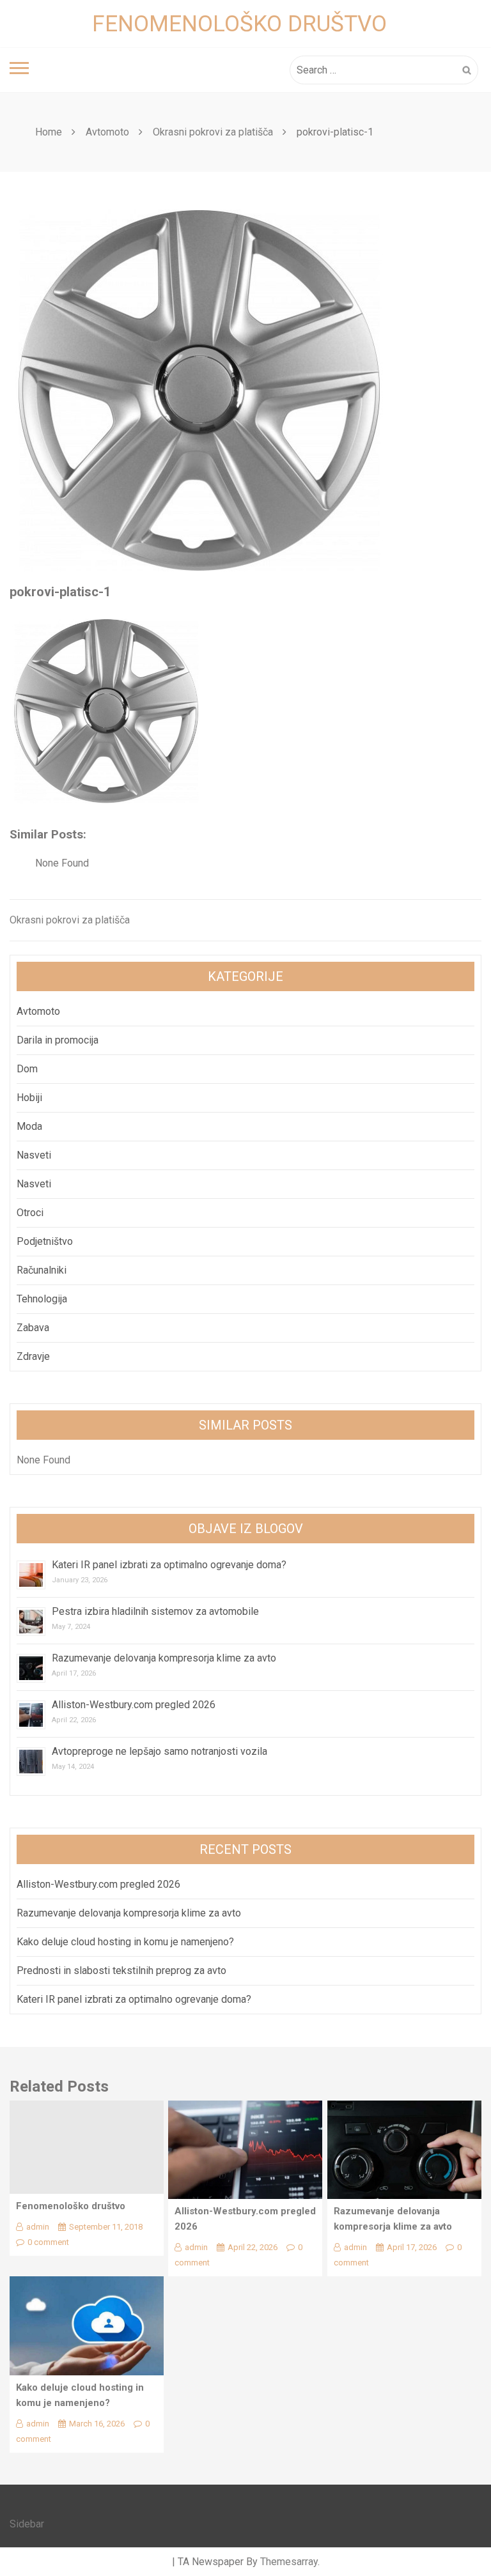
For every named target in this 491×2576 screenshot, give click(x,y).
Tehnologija (42, 1299)
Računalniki (42, 1270)
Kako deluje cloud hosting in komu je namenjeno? (125, 1942)
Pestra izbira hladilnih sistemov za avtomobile (155, 1611)
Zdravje (33, 1356)
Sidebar (27, 2524)
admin (38, 2227)
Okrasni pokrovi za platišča (70, 920)
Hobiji (29, 1098)
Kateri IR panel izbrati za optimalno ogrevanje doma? (169, 1565)
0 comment (48, 2242)
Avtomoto (38, 1011)
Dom (27, 1069)
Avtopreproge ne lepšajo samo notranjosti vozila (160, 1751)
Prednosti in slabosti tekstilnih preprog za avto (121, 1971)
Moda (29, 1126)
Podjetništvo (45, 1241)
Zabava (33, 1328)
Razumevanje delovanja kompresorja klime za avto (165, 1658)
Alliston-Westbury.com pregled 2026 (134, 1705)
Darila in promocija (58, 1040)
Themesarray (289, 2562)
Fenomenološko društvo (239, 24)
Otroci (30, 1213)
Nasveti (34, 1155)
